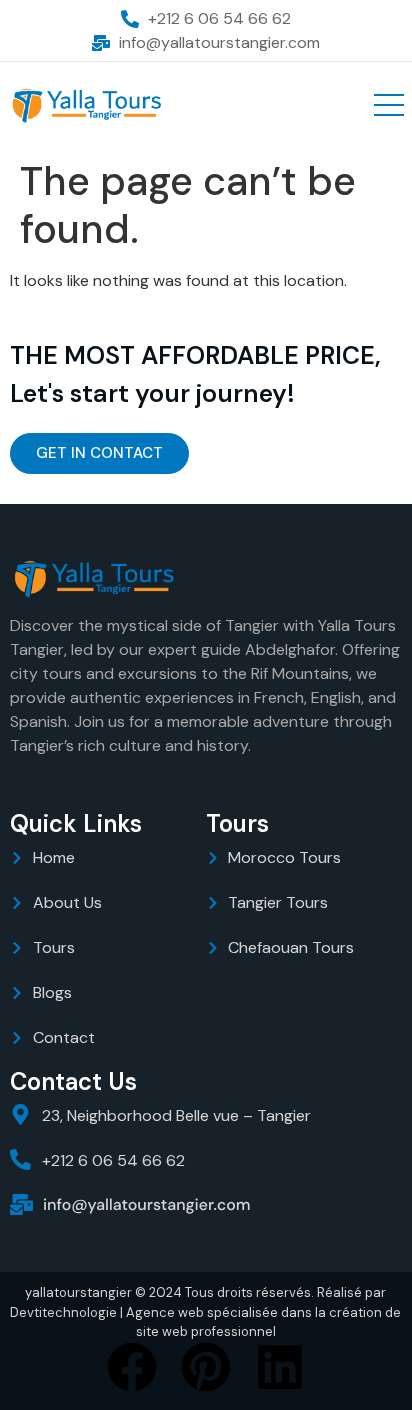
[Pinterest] (206, 1367)
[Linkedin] (280, 1367)
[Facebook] (132, 1367)
